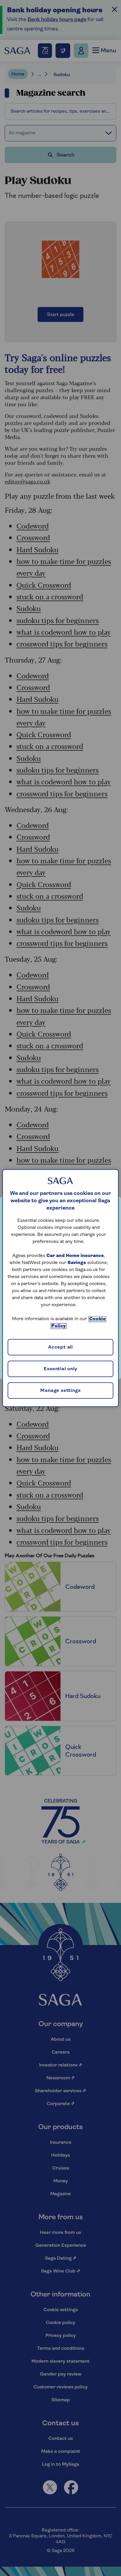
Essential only (60, 1369)
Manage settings (60, 1391)
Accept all (60, 1348)
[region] (60, 1288)
